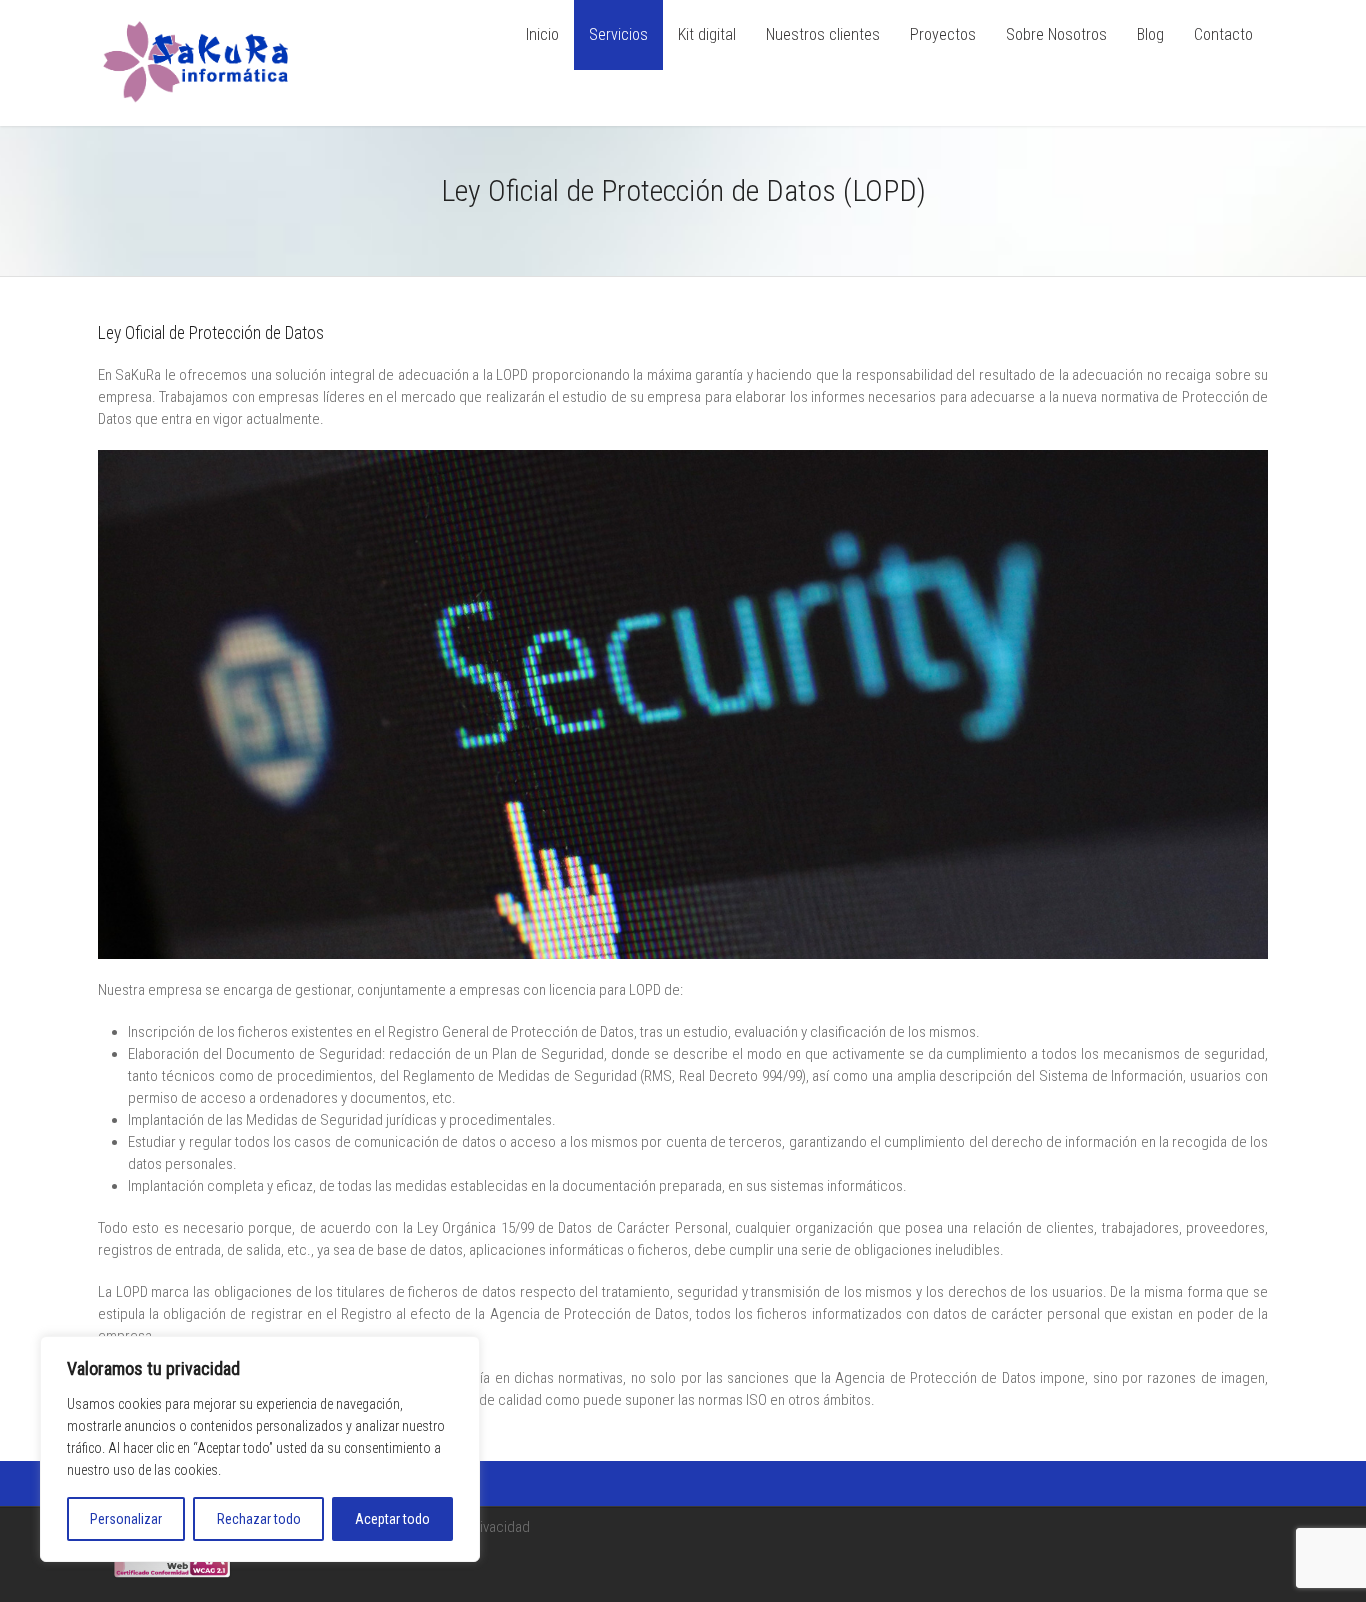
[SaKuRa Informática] (197, 108)
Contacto (1223, 34)
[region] (260, 1449)
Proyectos (943, 34)
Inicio (542, 34)
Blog (1150, 34)
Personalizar (126, 1519)
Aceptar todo (392, 1519)
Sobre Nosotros (1056, 34)
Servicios (618, 34)
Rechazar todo (259, 1519)
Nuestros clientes (823, 34)
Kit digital (707, 34)
